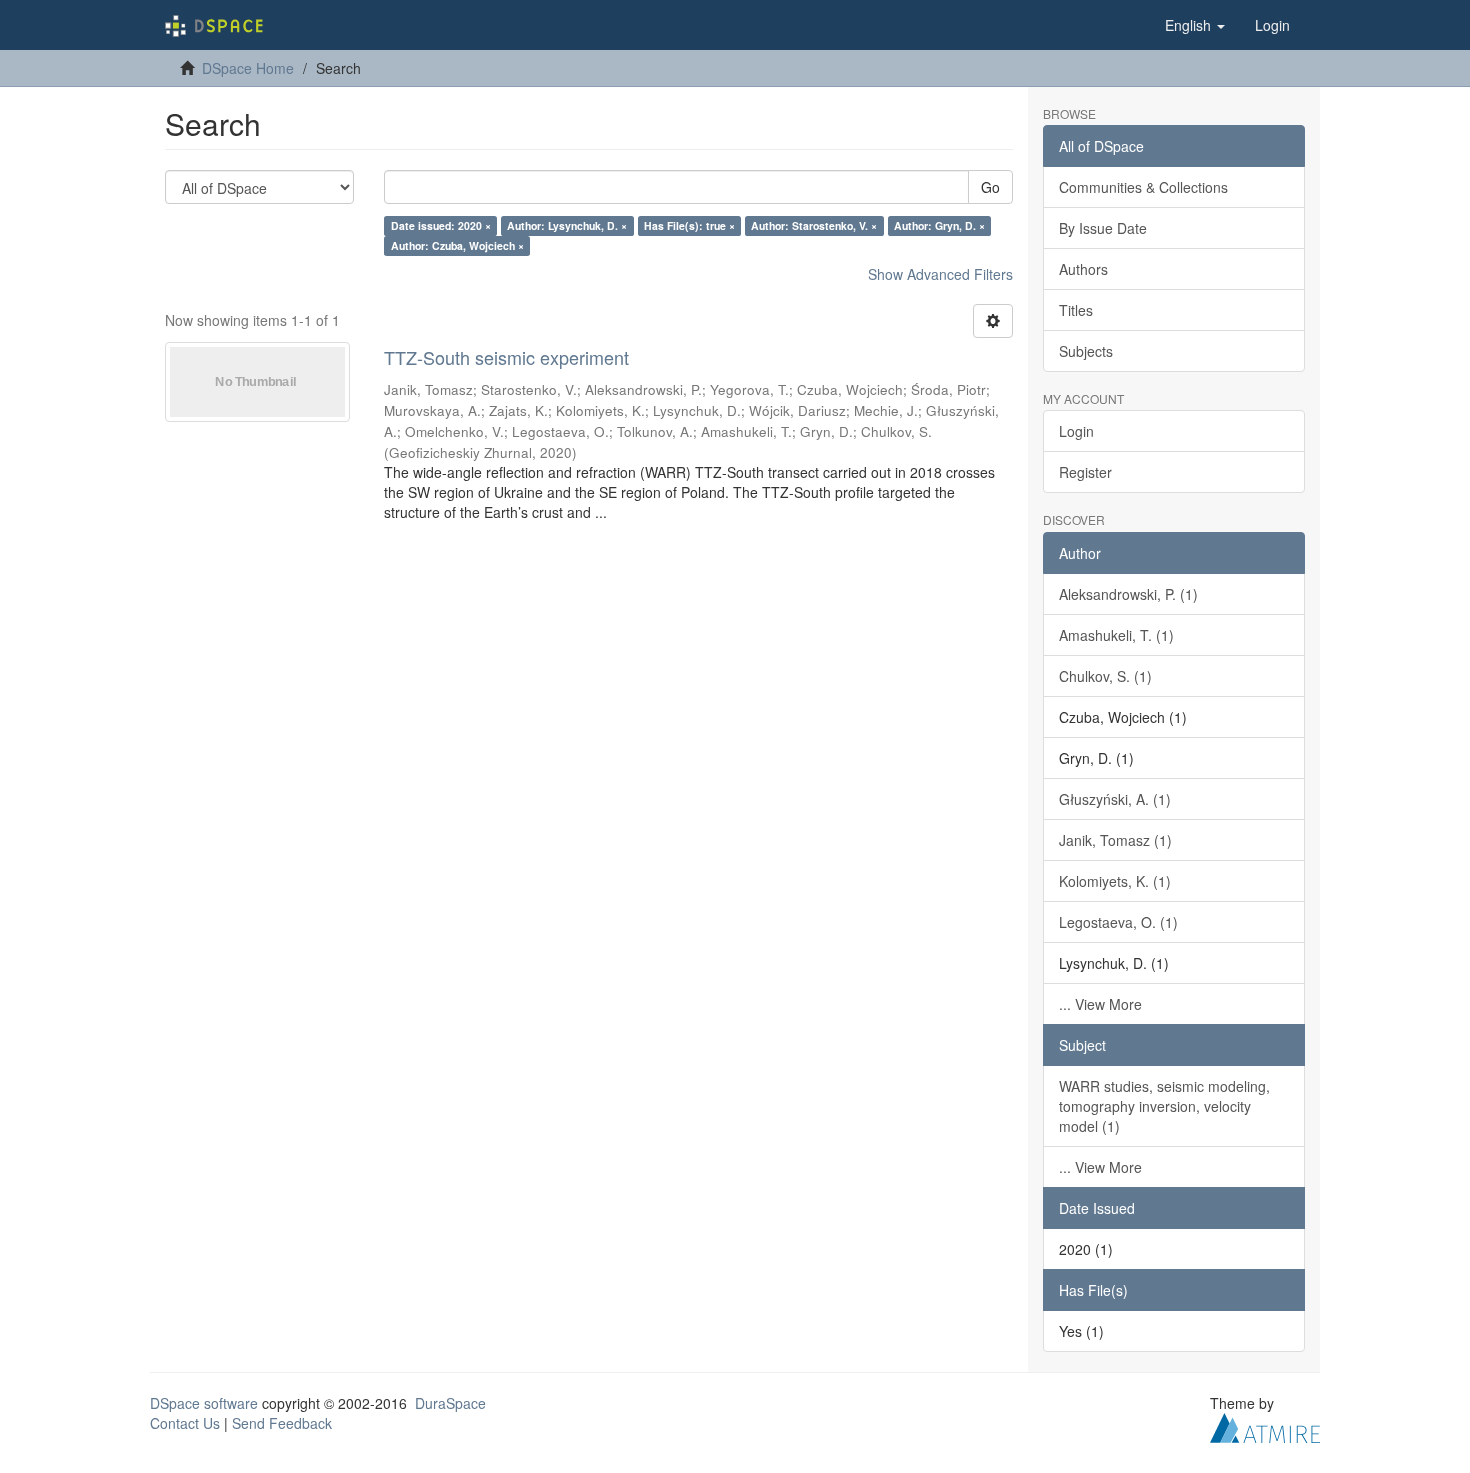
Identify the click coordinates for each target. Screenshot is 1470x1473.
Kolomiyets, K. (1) (1115, 881)
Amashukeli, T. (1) (1116, 635)
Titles (1076, 310)
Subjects (1086, 351)
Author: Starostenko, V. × (814, 225)
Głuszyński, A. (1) (1115, 799)
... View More (1100, 1004)
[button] (1195, 25)
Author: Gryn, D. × (939, 225)
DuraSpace (450, 1403)
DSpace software (204, 1403)
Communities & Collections (1143, 187)
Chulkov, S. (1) (1105, 676)
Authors (1083, 269)
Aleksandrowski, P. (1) (1128, 594)
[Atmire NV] (1265, 1425)
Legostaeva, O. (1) (1118, 922)
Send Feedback (282, 1423)
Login (1076, 431)
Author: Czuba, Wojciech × (457, 245)
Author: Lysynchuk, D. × (567, 225)
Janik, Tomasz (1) (1115, 840)
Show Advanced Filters (940, 274)
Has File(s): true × (689, 225)
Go (990, 187)
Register (1085, 472)
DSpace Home (248, 68)
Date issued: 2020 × (441, 225)
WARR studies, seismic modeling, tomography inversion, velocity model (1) (1164, 1106)
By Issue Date (1103, 228)
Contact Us (185, 1423)
